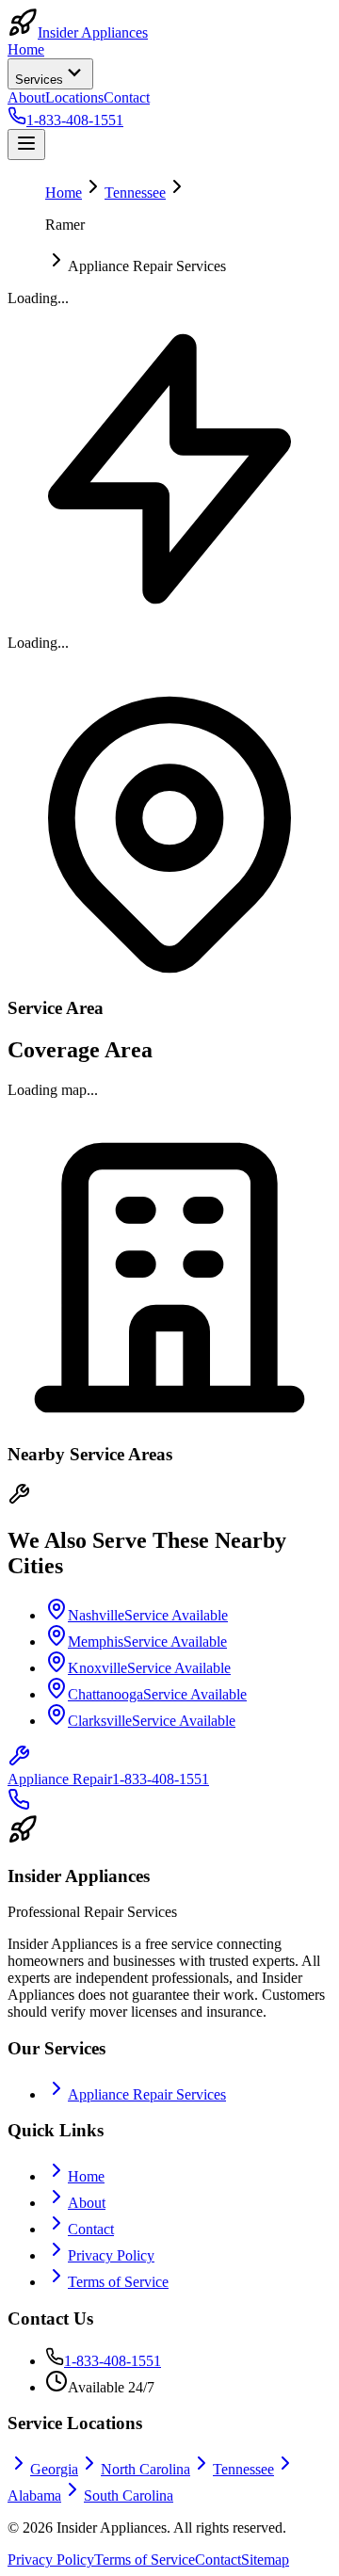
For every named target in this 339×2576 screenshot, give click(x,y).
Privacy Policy (111, 2255)
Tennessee (135, 193)
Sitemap (265, 2560)
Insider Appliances (93, 32)
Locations (74, 97)
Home (26, 49)
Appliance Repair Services (147, 2094)
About (26, 97)
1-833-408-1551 (113, 2361)
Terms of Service (118, 2282)
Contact (127, 97)
